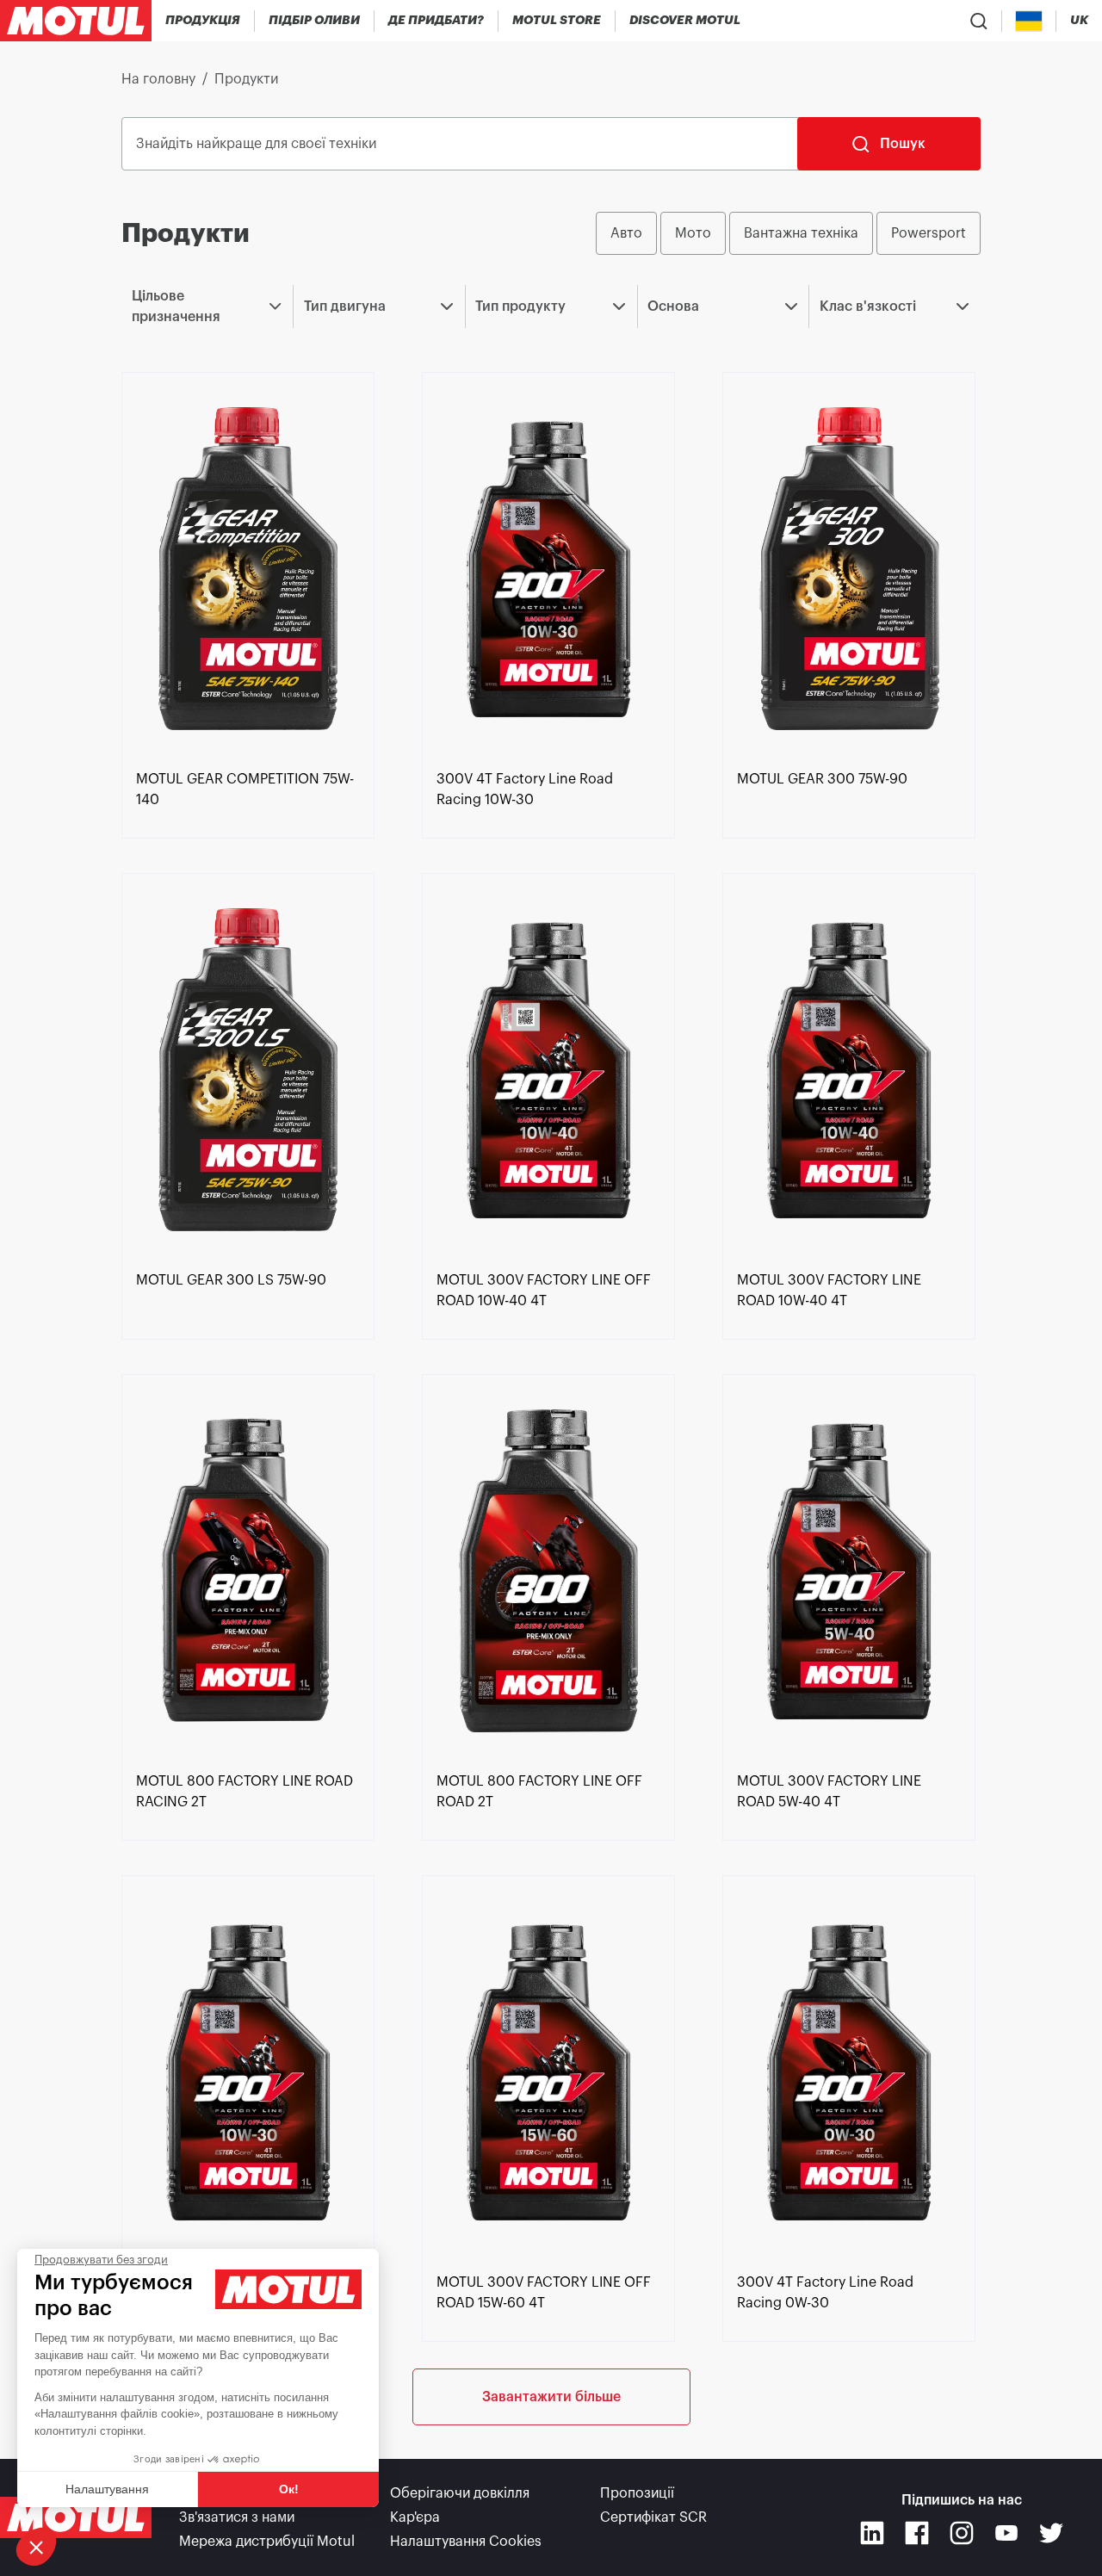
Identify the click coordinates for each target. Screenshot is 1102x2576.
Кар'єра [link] (415, 2517)
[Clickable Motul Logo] (76, 21)
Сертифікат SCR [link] (653, 2517)
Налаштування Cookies (466, 2542)
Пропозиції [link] (637, 2493)
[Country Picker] (1029, 21)
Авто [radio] (626, 233)
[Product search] (979, 21)
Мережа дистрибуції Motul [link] (267, 2542)
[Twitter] (1051, 2533)
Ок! (289, 2489)
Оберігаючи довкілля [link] (460, 2493)
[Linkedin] (872, 2533)
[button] (36, 2547)
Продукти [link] (246, 79)
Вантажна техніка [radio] (801, 233)
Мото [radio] (693, 233)
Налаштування (107, 2489)
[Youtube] (1006, 2533)
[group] (788, 233)
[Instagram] (962, 2533)
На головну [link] (158, 79)
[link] (557, 21)
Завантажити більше (551, 2397)
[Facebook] (917, 2533)
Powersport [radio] (929, 233)
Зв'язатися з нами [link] (237, 2517)
